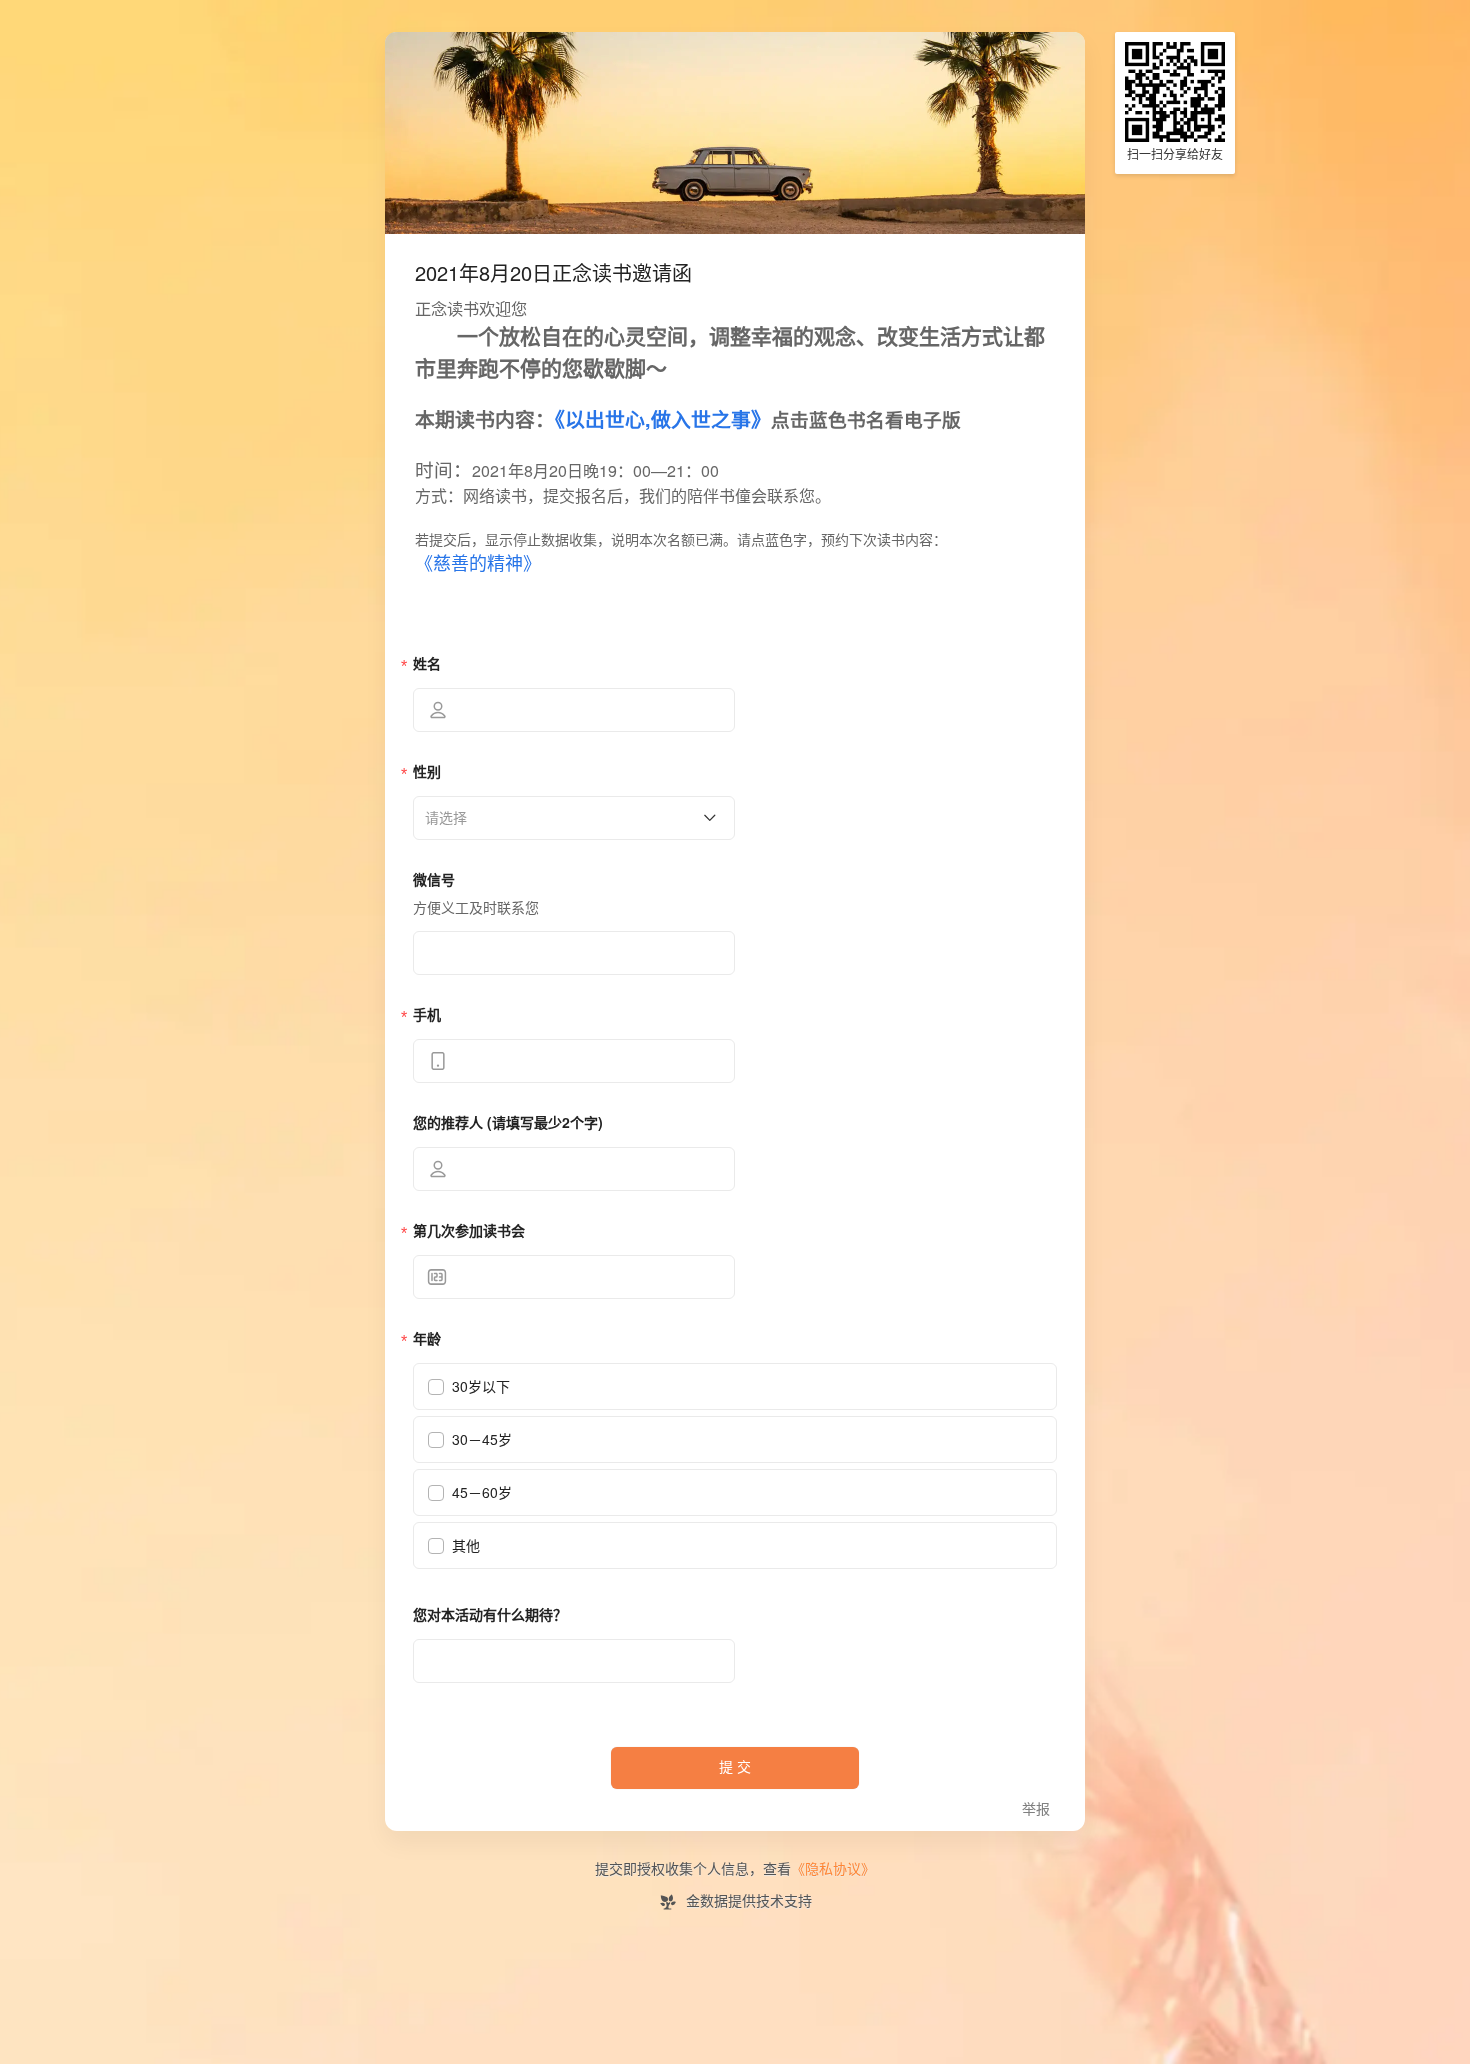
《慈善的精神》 (478, 564)
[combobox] (567, 818)
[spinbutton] (574, 1277)
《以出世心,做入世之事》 (663, 420)
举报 (1036, 1809)
